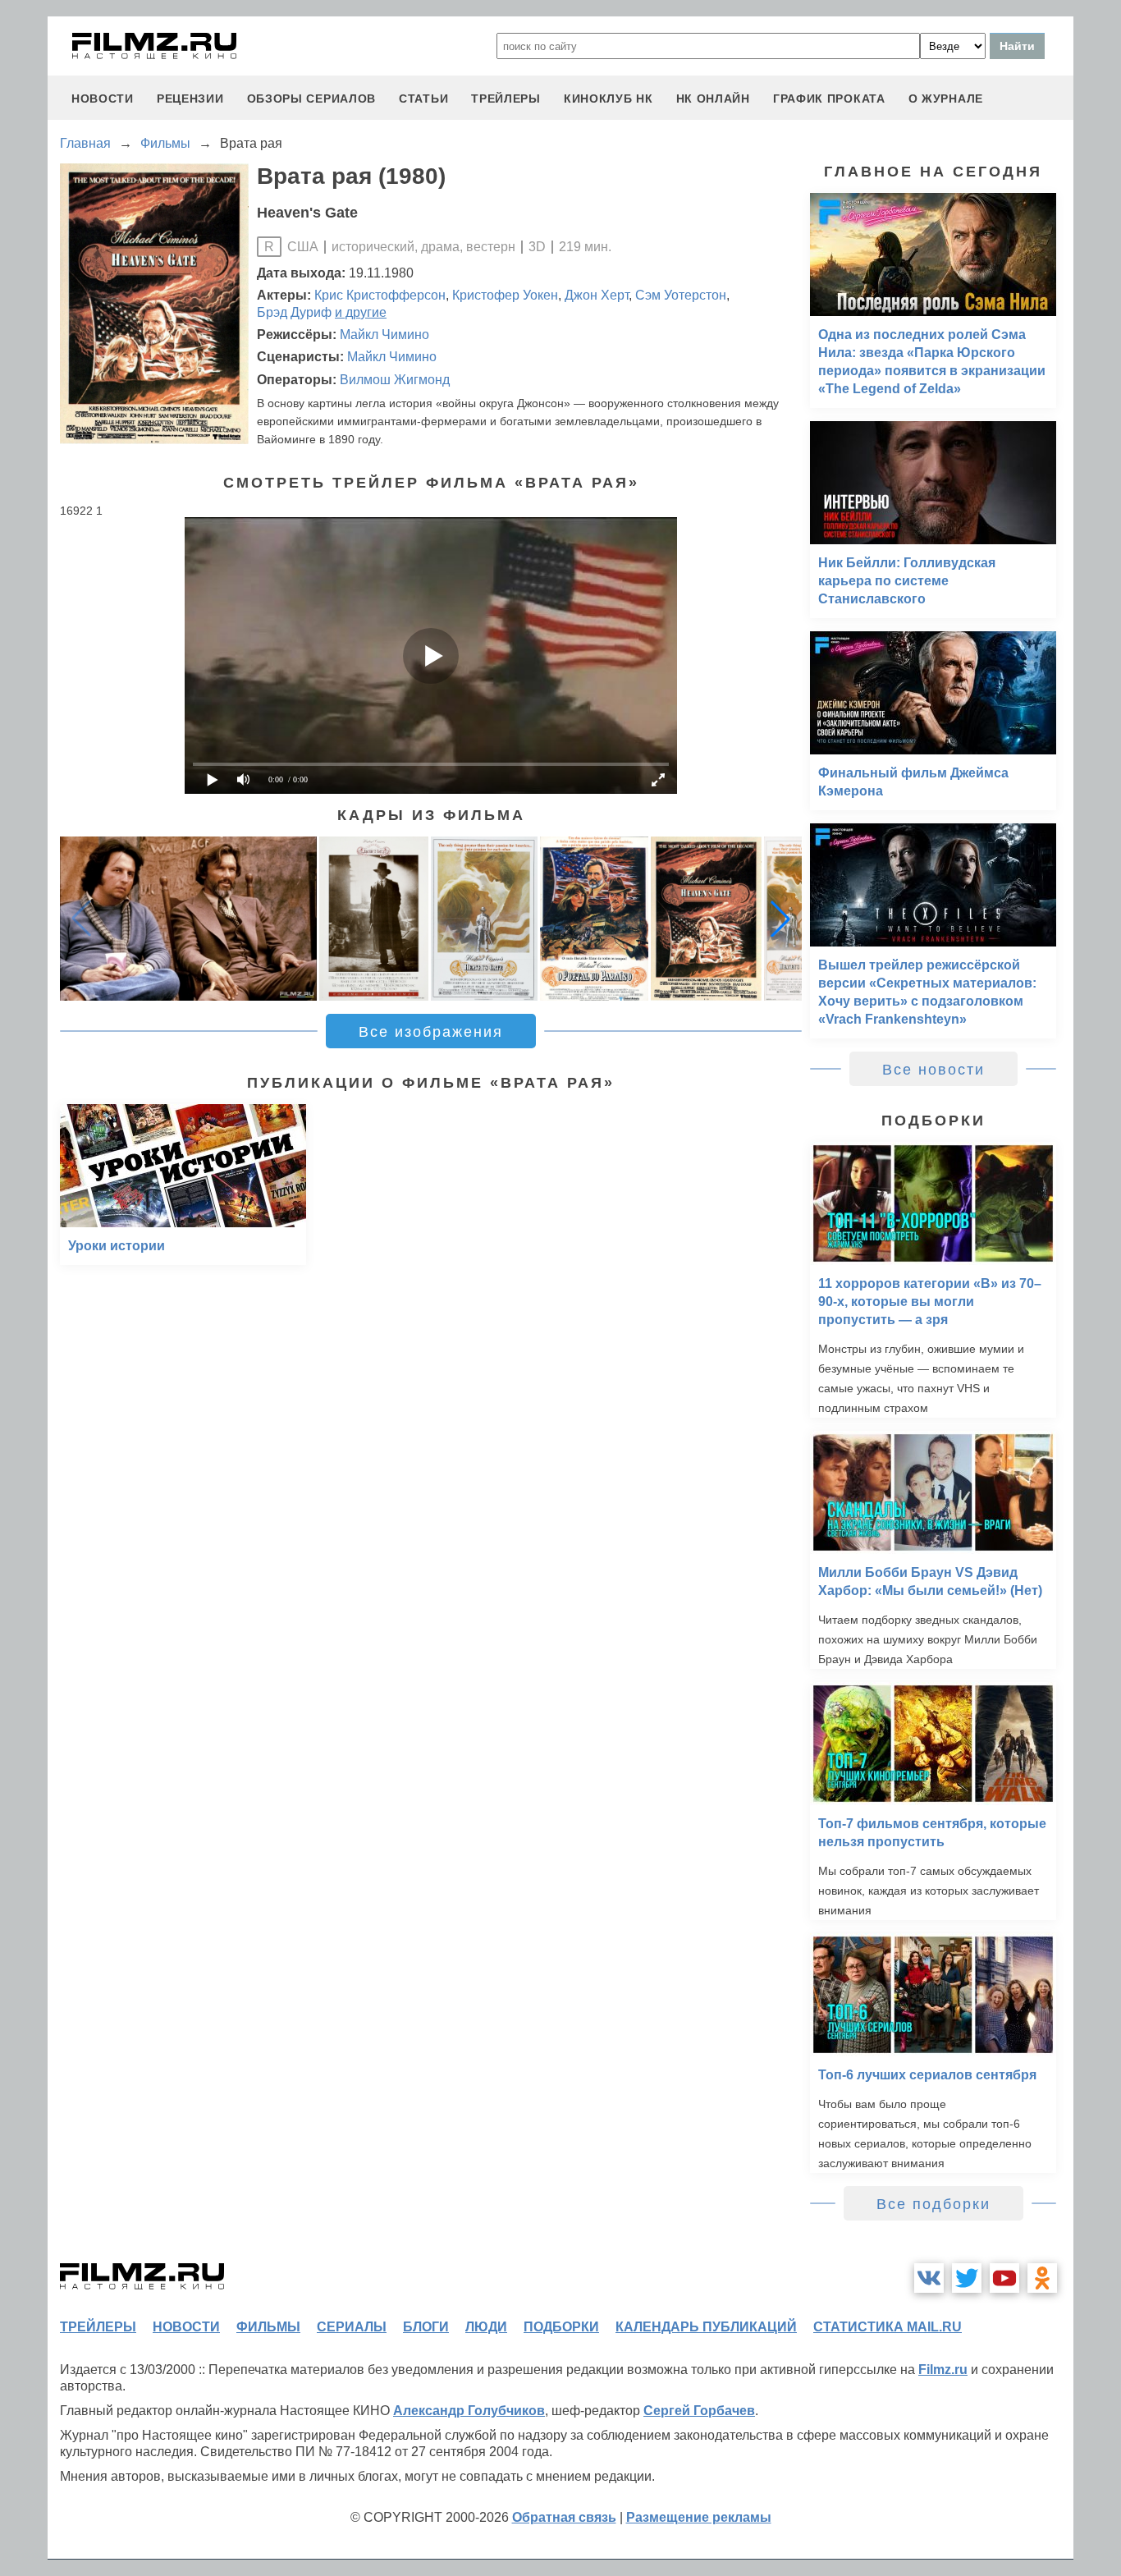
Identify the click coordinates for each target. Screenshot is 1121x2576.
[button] (780, 919)
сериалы (352, 2327)
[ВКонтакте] (929, 2278)
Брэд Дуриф (294, 312)
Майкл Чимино (384, 335)
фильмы (268, 2327)
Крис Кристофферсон (380, 295)
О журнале (946, 99)
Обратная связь (564, 2517)
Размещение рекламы (699, 2517)
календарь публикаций (706, 2327)
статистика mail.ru (888, 2327)
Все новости (933, 1070)
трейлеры (506, 99)
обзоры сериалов (312, 99)
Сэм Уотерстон (681, 295)
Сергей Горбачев (699, 2411)
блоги (426, 2327)
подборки (561, 2327)
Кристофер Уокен (505, 295)
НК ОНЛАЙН (713, 99)
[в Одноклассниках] (1042, 2278)
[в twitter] (967, 2278)
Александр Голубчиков (469, 2411)
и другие (361, 312)
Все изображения (431, 1032)
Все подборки (933, 2204)
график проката (829, 99)
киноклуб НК (609, 99)
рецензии (190, 99)
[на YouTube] (1004, 2278)
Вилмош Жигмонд (395, 380)
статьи (423, 99)
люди (486, 2327)
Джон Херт (597, 295)
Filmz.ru (943, 2370)
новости (103, 99)
